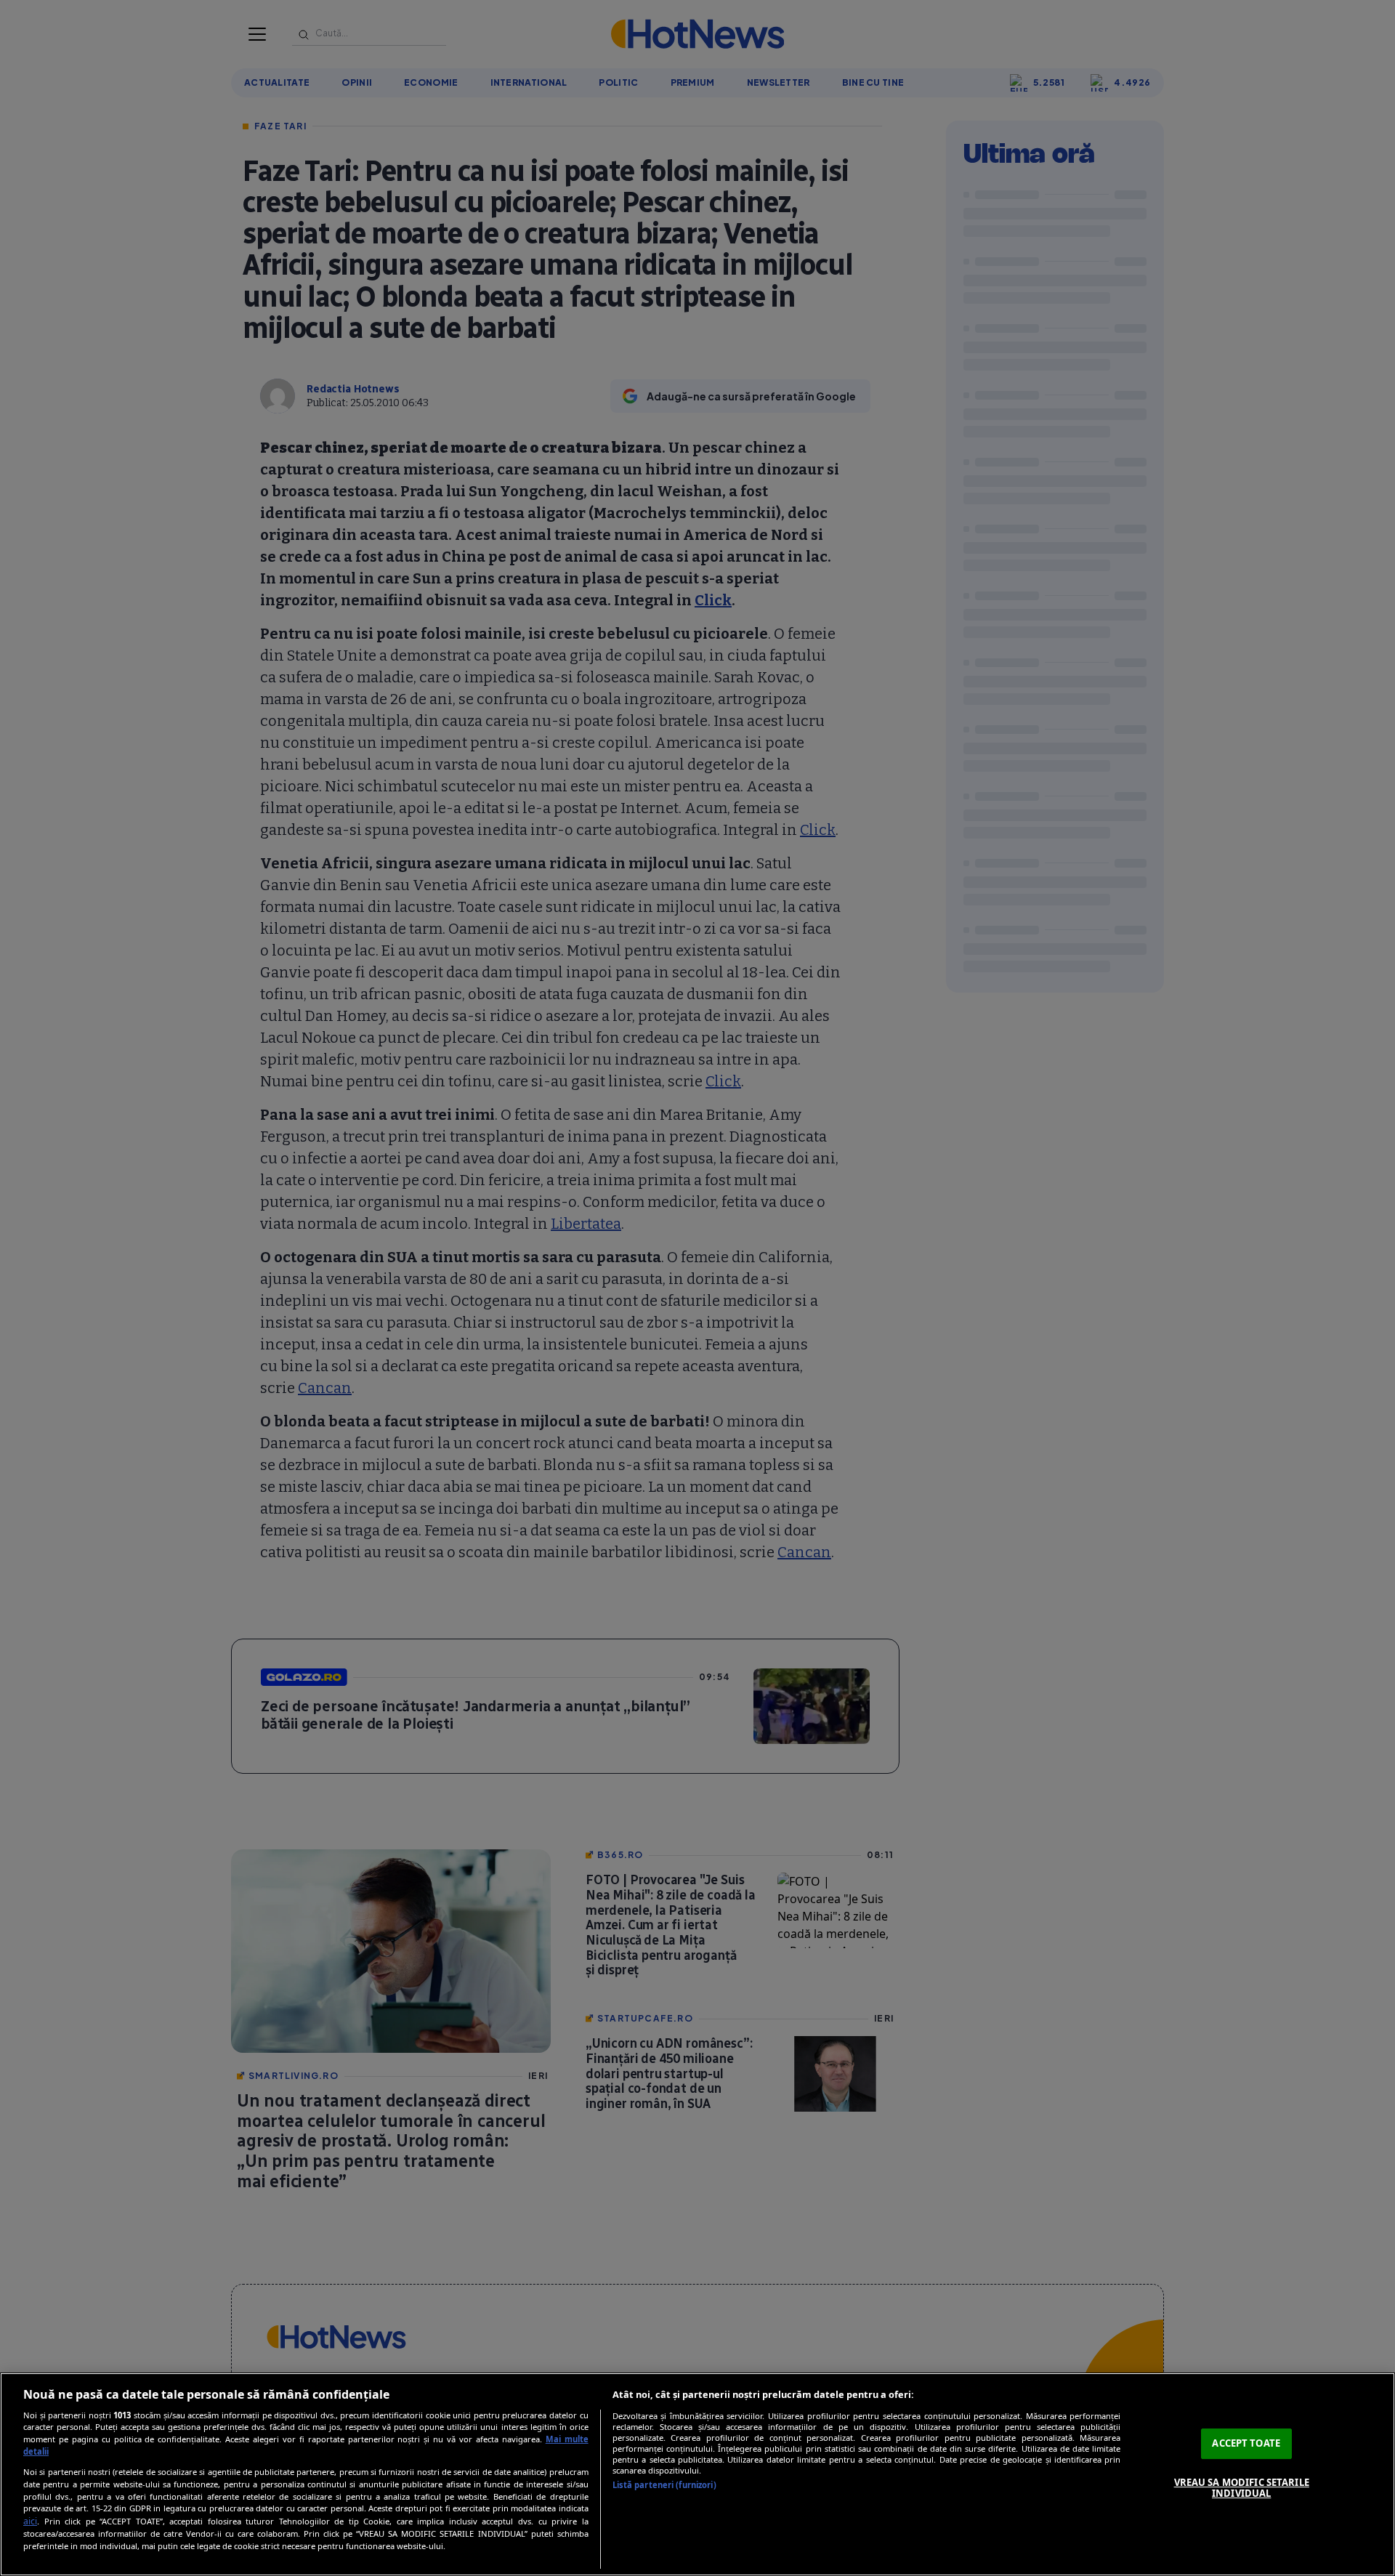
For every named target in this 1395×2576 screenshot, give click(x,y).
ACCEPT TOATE (1246, 2443)
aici (30, 2521)
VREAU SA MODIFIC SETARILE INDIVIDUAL (1242, 2488)
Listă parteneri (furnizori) (664, 2485)
